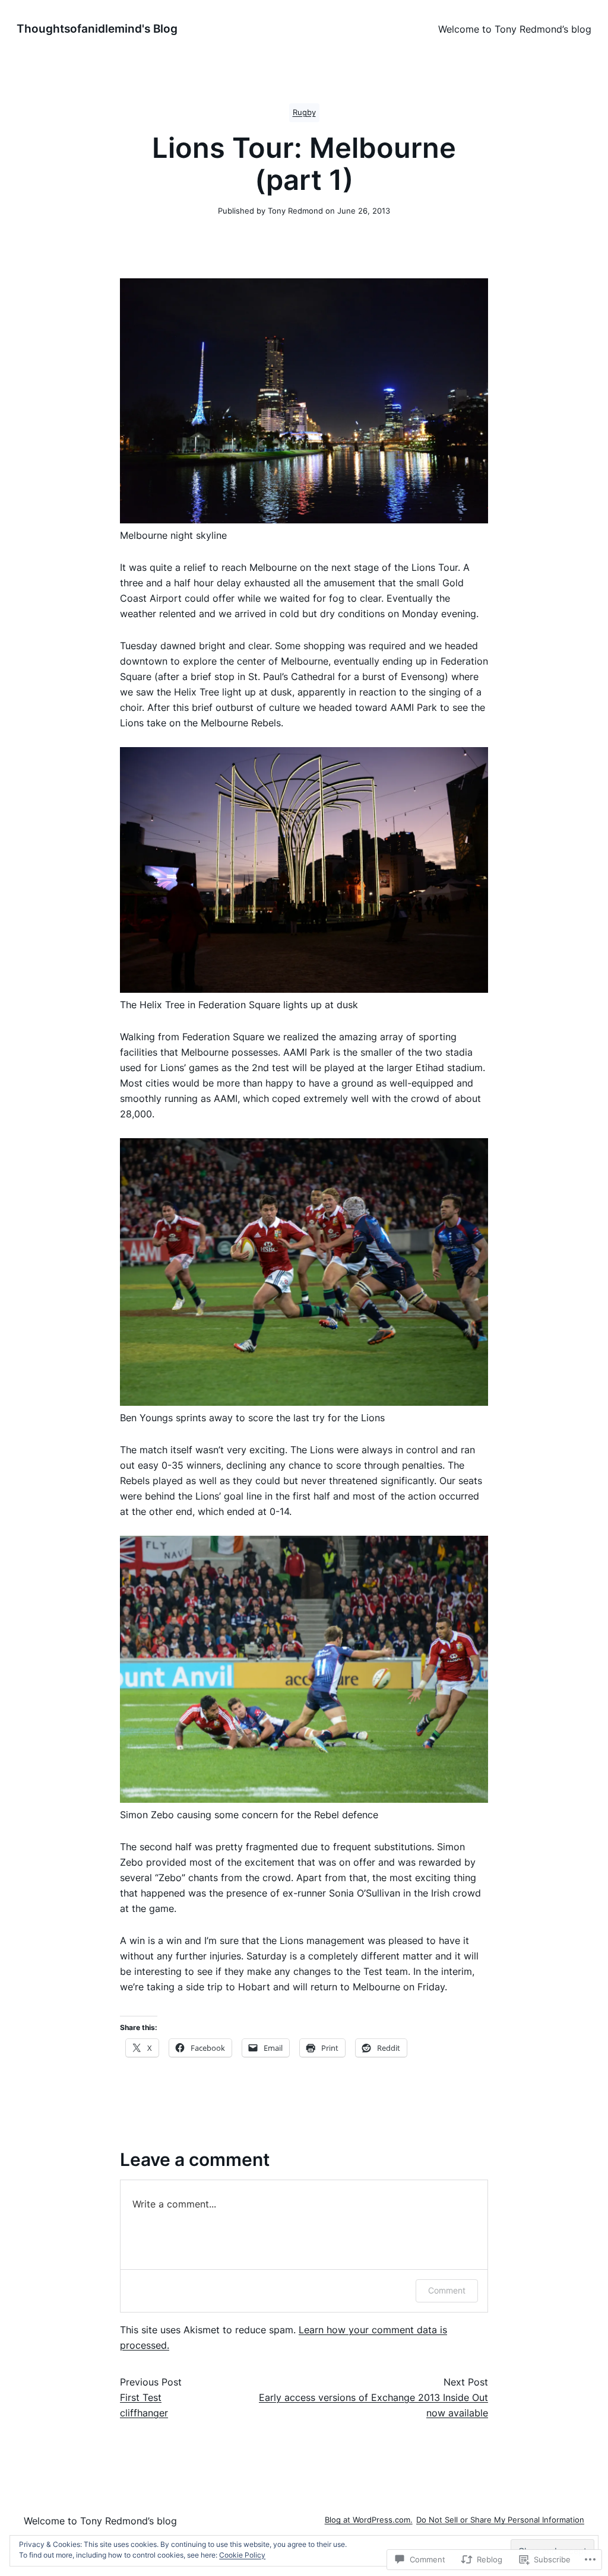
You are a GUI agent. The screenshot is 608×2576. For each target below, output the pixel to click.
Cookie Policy (242, 2555)
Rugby (304, 112)
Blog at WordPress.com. (369, 2520)
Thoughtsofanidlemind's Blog (97, 28)
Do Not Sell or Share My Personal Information (500, 2520)
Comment (447, 2290)
